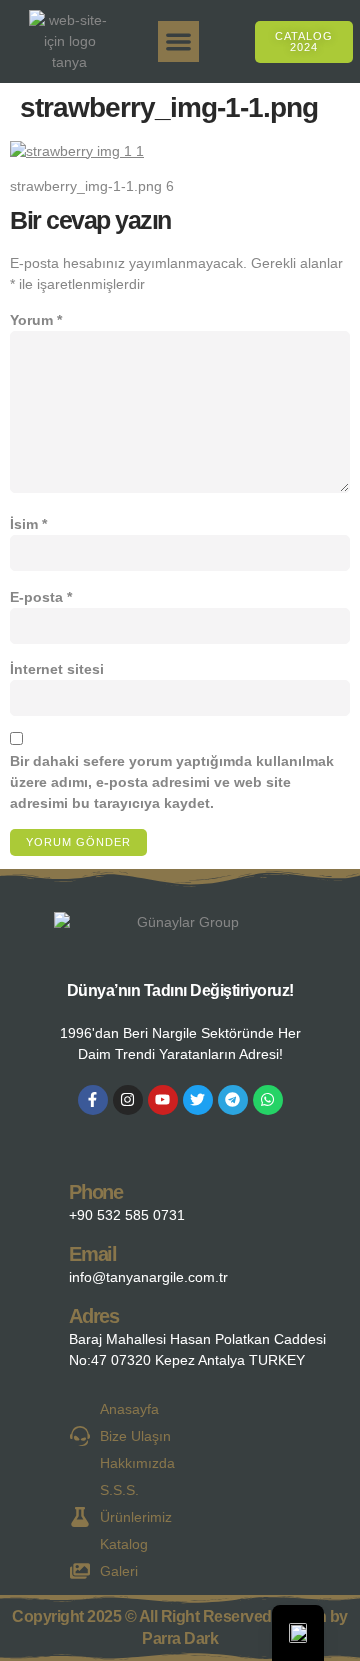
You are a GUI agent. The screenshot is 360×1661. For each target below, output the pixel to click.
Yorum (36, 320)
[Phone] (36, 1198)
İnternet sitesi (57, 669)
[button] (178, 41)
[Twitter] (198, 1100)
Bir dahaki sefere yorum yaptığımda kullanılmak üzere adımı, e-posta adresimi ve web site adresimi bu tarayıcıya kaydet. (172, 782)
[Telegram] (233, 1100)
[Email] (36, 1260)
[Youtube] (163, 1100)
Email (93, 1254)
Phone (96, 1192)
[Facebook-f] (93, 1100)
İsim (28, 524)
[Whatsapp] (268, 1100)
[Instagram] (128, 1100)
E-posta (41, 597)
